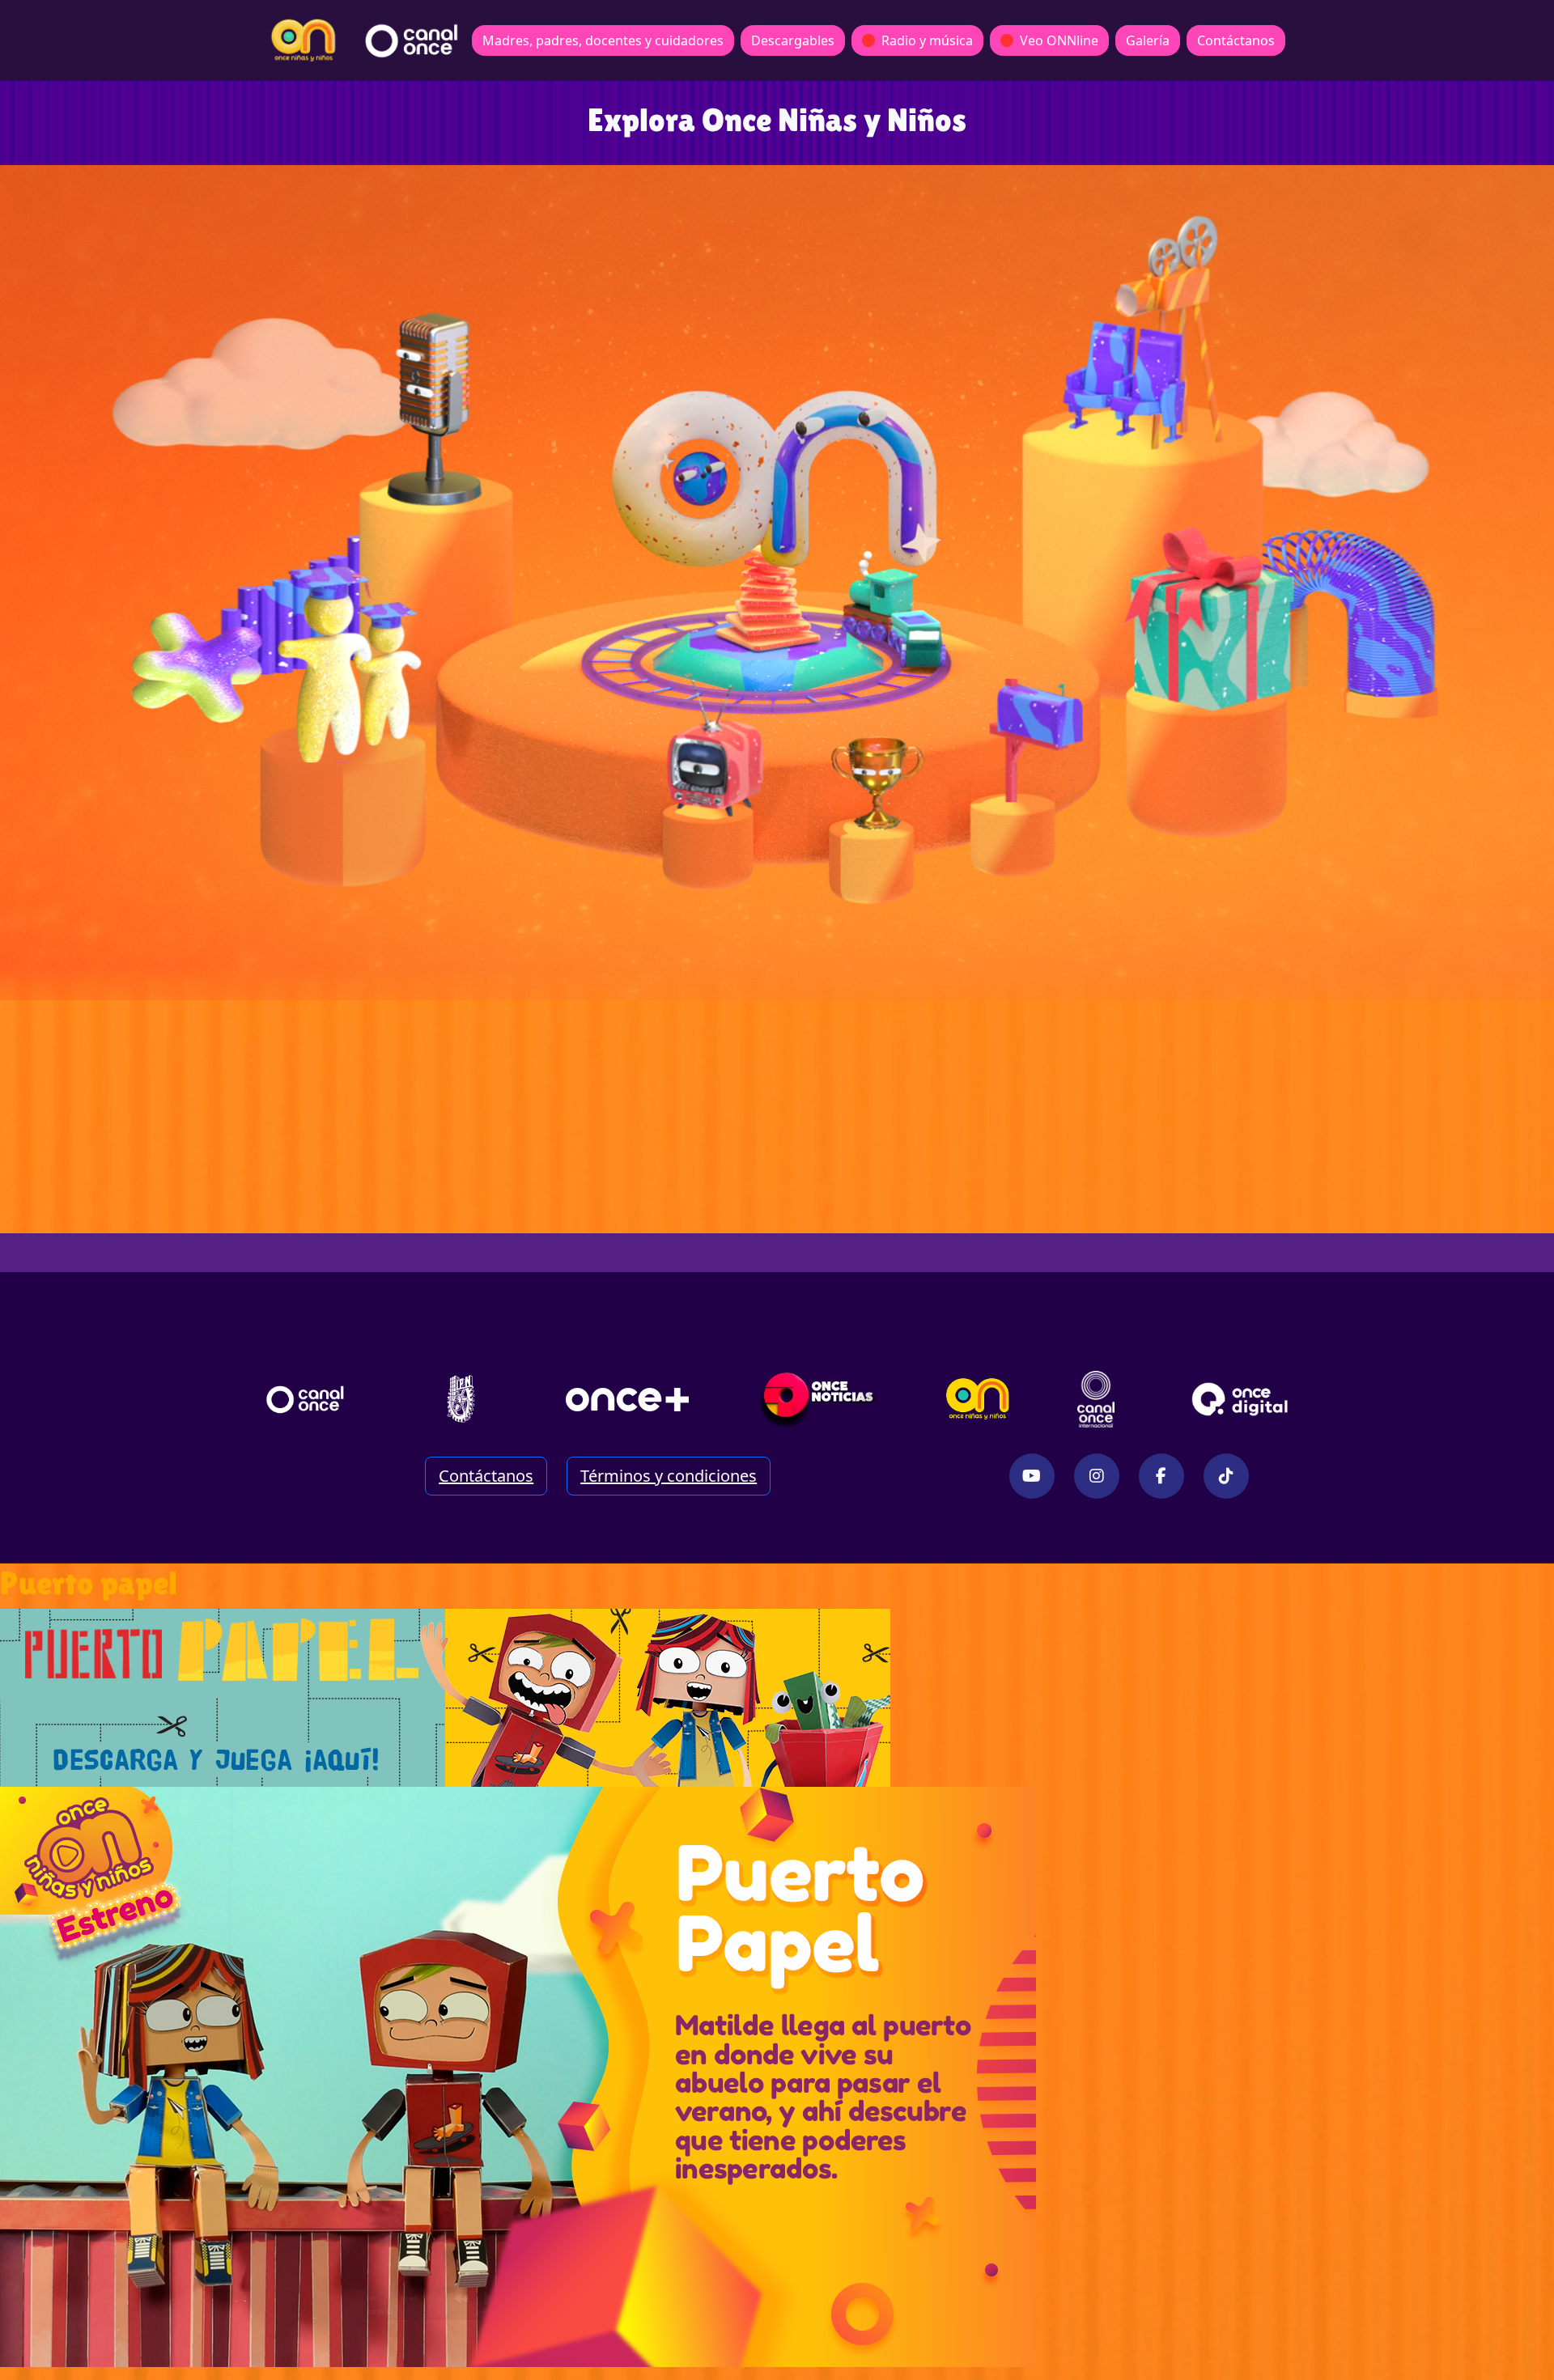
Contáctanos (1236, 40)
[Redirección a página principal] (304, 40)
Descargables (793, 40)
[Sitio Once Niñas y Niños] (978, 1399)
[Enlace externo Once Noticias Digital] (818, 1399)
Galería (1148, 40)
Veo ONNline (1059, 40)
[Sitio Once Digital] (1242, 1399)
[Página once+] (627, 1399)
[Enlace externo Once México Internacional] (1096, 1399)
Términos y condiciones (669, 1476)
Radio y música (927, 40)
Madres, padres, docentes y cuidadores (603, 40)
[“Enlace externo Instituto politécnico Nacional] (461, 1399)
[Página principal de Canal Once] (305, 1399)
